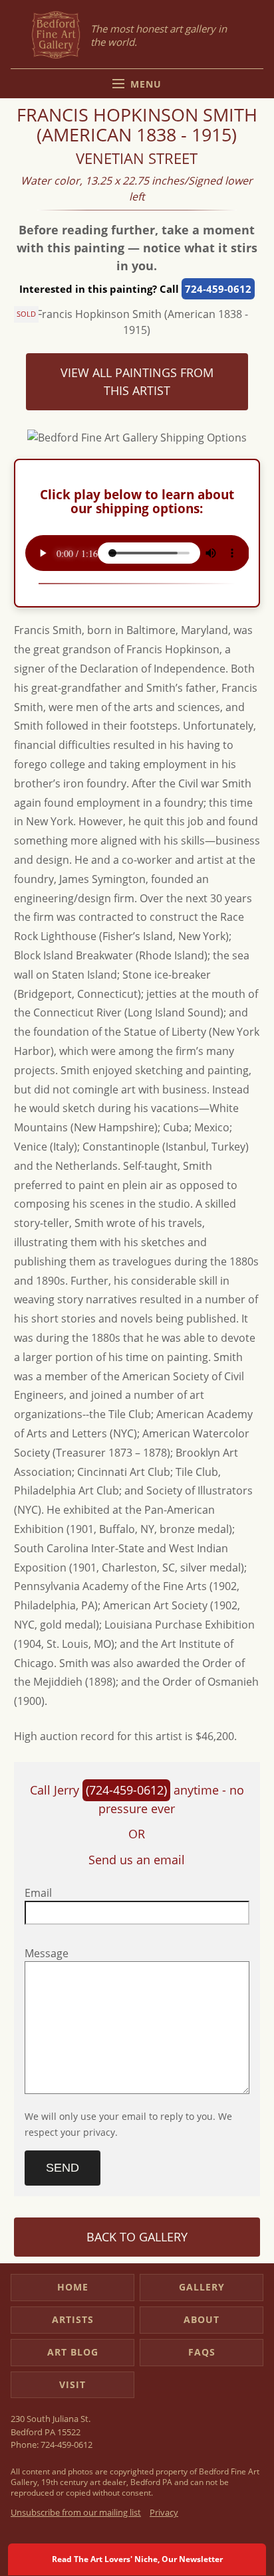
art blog (73, 2352)
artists (73, 2319)
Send (63, 2168)
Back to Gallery (137, 2237)
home (73, 2287)
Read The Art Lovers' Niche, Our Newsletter (137, 2559)
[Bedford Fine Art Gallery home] (56, 36)
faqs (202, 2352)
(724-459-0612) (126, 1790)
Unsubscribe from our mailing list (76, 2512)
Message (47, 1953)
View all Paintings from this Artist (137, 381)
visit (72, 2384)
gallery (202, 2287)
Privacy (164, 2512)
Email (38, 1893)
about (202, 2319)
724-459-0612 (218, 289)
